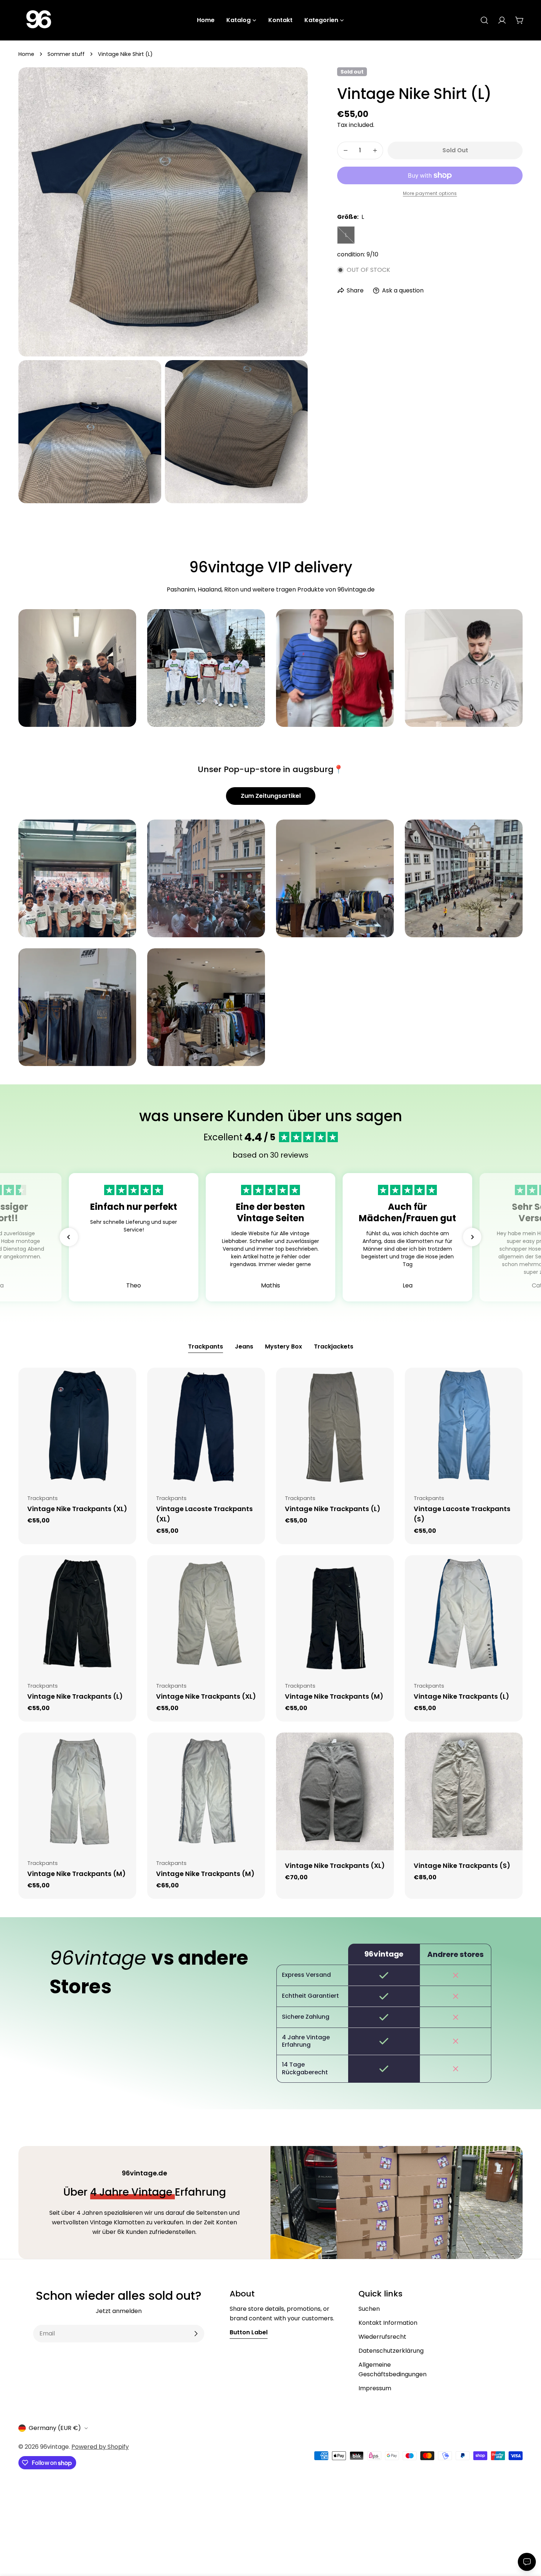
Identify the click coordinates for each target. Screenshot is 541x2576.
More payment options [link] (430, 193)
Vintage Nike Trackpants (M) (334, 1696)
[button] (69, 1237)
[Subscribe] (196, 2334)
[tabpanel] (270, 1633)
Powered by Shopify (100, 2447)
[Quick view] (125, 1384)
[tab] (206, 1347)
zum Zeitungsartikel (271, 796)
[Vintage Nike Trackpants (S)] (464, 1791)
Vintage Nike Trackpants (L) (333, 1509)
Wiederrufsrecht (382, 2337)
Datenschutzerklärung (391, 2351)
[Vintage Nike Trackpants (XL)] (77, 1426)
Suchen (369, 2309)
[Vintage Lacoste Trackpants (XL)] (206, 1426)
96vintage (54, 2447)
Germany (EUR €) (55, 2428)
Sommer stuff (66, 54)
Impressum (375, 2388)
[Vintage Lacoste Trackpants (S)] (464, 1426)
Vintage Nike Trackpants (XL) (77, 1509)
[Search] (484, 20)
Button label (249, 2332)
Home (26, 54)
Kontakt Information (388, 2323)
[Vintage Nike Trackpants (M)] (335, 1614)
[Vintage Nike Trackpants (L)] (335, 1426)
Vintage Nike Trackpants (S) (462, 1866)
